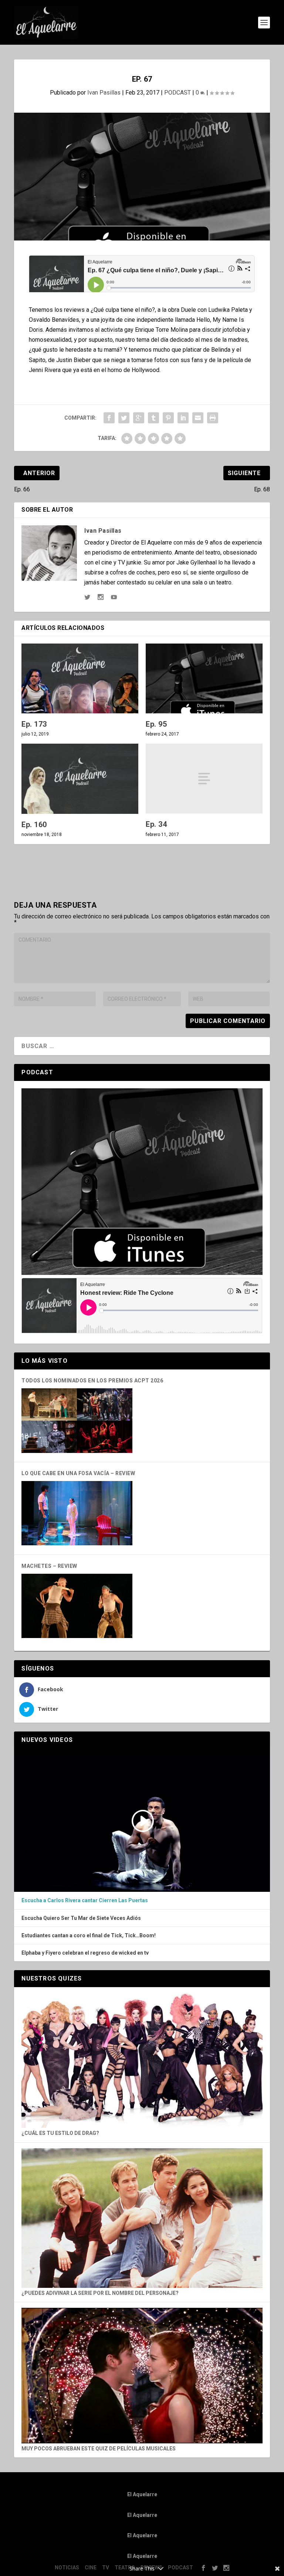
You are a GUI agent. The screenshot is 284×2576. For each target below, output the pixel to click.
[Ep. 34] (204, 779)
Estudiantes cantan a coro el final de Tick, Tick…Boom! (89, 1935)
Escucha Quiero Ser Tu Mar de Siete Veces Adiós (81, 1918)
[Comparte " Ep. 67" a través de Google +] (139, 418)
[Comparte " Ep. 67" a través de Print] (213, 418)
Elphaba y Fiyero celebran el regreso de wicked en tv (85, 1953)
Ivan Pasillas (104, 93)
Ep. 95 (156, 724)
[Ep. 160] (80, 779)
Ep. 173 (34, 724)
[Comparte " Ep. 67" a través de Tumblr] (153, 418)
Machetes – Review (49, 1566)
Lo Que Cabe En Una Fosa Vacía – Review (78, 1473)
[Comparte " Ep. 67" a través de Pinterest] (168, 418)
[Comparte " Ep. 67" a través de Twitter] (124, 418)
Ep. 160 (34, 825)
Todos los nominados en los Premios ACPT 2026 (92, 1381)
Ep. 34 (156, 824)
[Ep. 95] (204, 678)
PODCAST (177, 93)
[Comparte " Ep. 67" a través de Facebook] (109, 418)
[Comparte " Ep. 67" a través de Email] (198, 418)
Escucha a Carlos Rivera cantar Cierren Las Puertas (85, 1900)
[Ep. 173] (80, 678)
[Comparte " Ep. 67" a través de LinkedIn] (183, 418)
